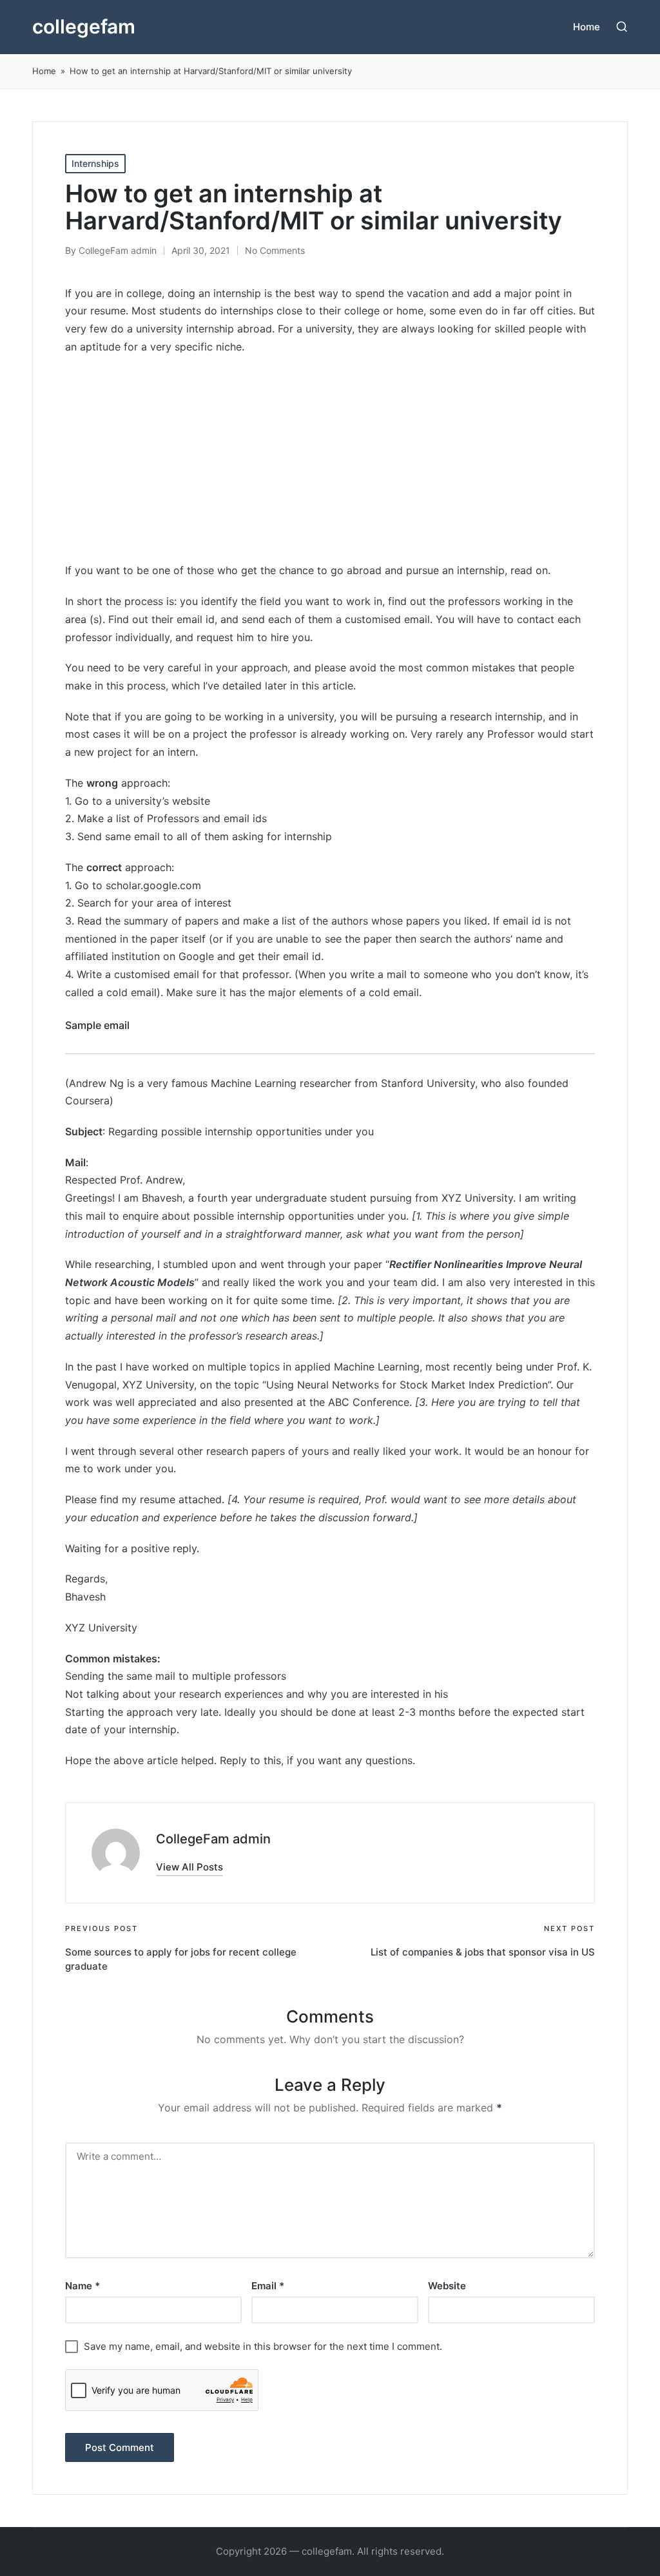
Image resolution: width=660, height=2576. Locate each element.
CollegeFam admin (213, 1839)
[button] (189, 1867)
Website (447, 2286)
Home (44, 71)
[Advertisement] (330, 459)
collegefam (84, 27)
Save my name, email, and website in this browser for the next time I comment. (263, 2346)
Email (268, 2286)
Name (82, 2286)
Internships (95, 163)
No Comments (275, 250)
